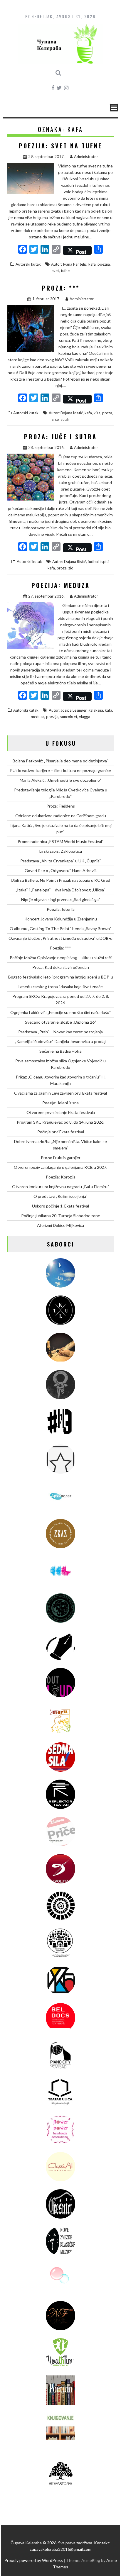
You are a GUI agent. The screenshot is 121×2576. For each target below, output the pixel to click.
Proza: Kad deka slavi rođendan (61, 967)
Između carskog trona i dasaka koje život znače (60, 987)
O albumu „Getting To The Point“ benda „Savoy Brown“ (60, 929)
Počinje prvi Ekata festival (61, 1132)
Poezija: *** (60, 948)
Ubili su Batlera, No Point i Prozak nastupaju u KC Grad (60, 880)
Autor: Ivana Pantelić (69, 264)
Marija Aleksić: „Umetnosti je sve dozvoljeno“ (60, 780)
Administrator (86, 157)
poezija (104, 264)
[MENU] (114, 108)
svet (55, 271)
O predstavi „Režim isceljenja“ (60, 1196)
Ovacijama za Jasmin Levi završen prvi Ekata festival (60, 1093)
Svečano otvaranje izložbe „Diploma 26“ (61, 1022)
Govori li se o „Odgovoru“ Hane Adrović (61, 870)
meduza (38, 717)
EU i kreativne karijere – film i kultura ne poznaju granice (61, 770)
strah (65, 419)
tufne (65, 271)
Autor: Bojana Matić (66, 413)
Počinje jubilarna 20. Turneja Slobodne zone (61, 1216)
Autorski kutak (28, 264)
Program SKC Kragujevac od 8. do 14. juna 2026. (60, 1122)
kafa (92, 264)
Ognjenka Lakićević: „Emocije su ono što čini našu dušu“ (61, 1012)
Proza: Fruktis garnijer (61, 1158)
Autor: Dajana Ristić (69, 562)
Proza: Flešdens (61, 806)
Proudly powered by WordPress (34, 2560)
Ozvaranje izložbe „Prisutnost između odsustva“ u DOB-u (60, 938)
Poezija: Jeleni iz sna (60, 1103)
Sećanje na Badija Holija (60, 1051)
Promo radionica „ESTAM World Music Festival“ (61, 841)
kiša (97, 413)
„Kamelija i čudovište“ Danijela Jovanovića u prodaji (61, 1041)
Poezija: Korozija (61, 1177)
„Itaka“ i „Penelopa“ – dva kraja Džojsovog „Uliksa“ (60, 890)
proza (107, 413)
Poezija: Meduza (61, 585)
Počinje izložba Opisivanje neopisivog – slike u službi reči (61, 958)
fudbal (93, 562)
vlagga (85, 717)
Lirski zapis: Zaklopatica (61, 851)
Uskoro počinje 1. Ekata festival (60, 1206)
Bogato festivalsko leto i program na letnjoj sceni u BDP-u (61, 977)
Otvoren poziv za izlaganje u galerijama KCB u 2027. (60, 1167)
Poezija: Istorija (61, 909)
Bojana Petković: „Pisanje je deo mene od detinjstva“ (60, 761)
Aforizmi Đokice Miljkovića (60, 1225)
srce (55, 419)
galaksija (96, 710)
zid (71, 568)
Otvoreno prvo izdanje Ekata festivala (61, 1112)
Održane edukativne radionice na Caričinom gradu (61, 816)
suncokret (69, 717)
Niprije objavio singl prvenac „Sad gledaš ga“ (61, 899)
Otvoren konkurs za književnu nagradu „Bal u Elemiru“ (61, 1187)
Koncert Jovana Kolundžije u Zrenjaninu (61, 919)
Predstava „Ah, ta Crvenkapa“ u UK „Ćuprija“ (61, 861)
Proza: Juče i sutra (60, 437)
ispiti (105, 562)
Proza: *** (61, 288)
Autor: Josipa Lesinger (68, 710)
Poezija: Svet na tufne (60, 146)
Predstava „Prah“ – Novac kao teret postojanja (60, 1032)
